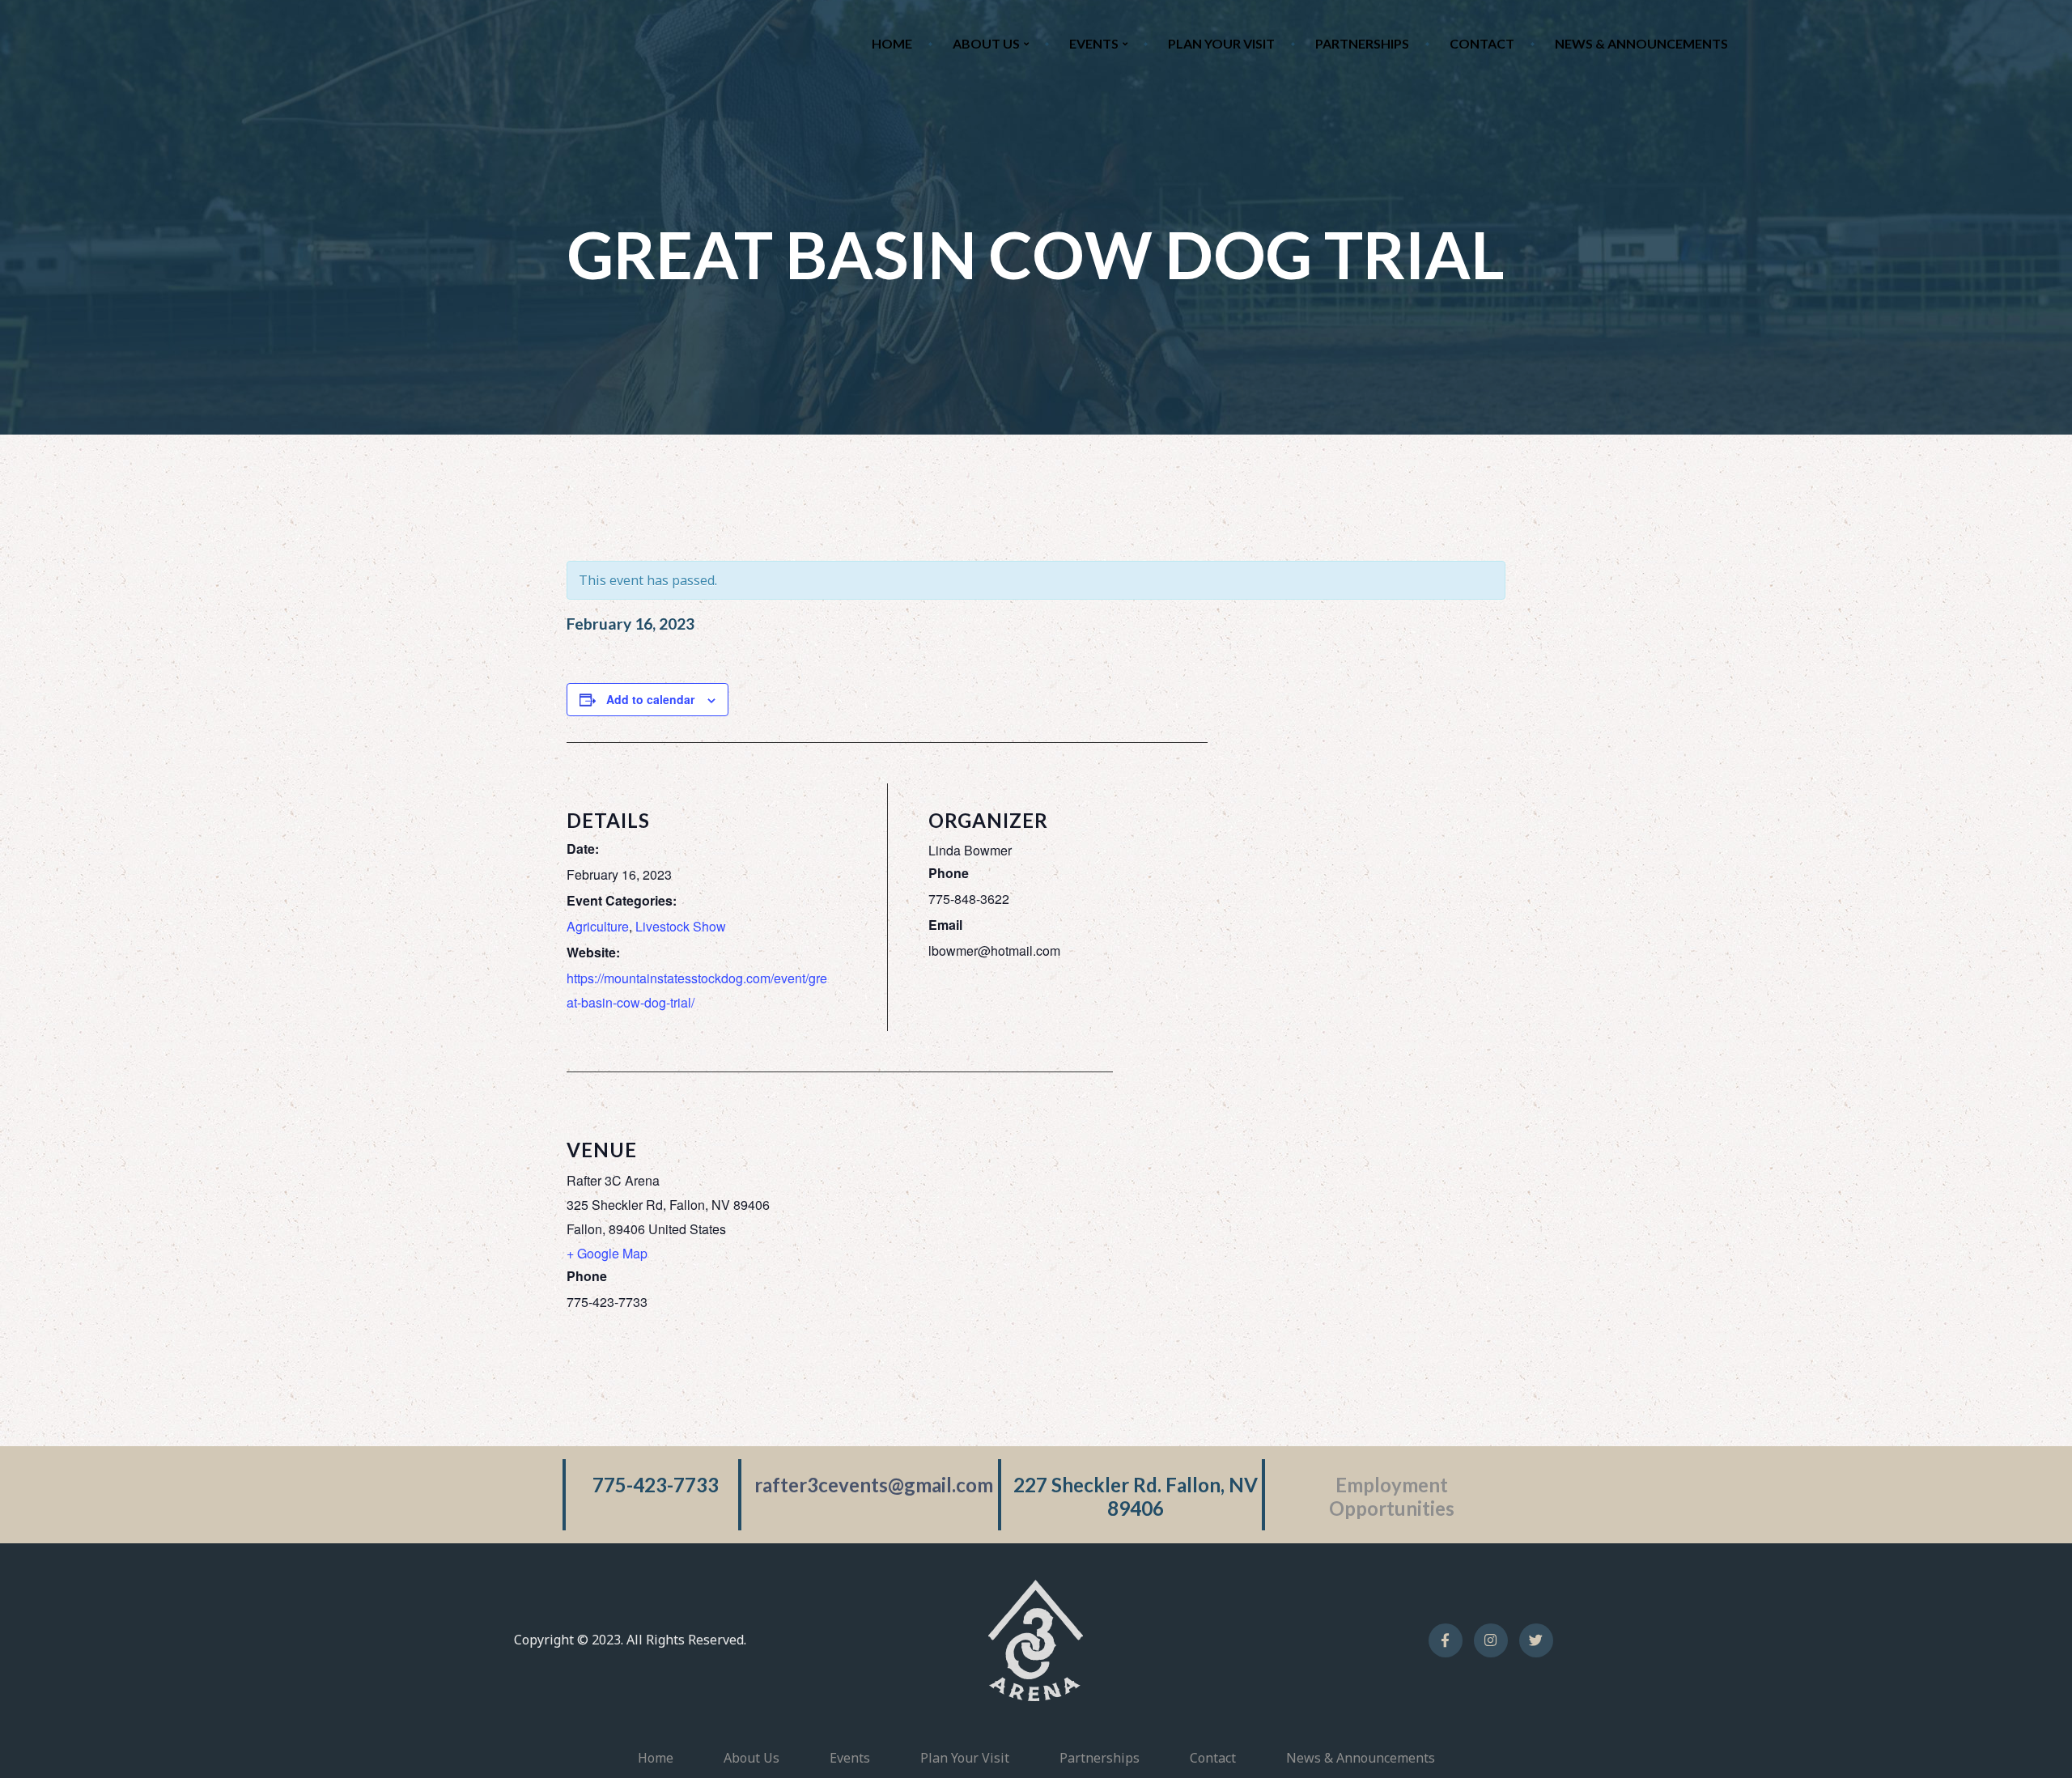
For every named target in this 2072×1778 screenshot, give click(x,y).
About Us (986, 43)
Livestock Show (681, 926)
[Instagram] (1491, 1640)
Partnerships (1362, 43)
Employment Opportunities (1392, 1496)
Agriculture (598, 926)
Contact (1482, 43)
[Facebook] (1446, 1640)
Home (892, 43)
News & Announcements (1641, 43)
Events (1094, 43)
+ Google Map (607, 1253)
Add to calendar (650, 699)
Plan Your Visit (1221, 43)
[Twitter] (1536, 1640)
